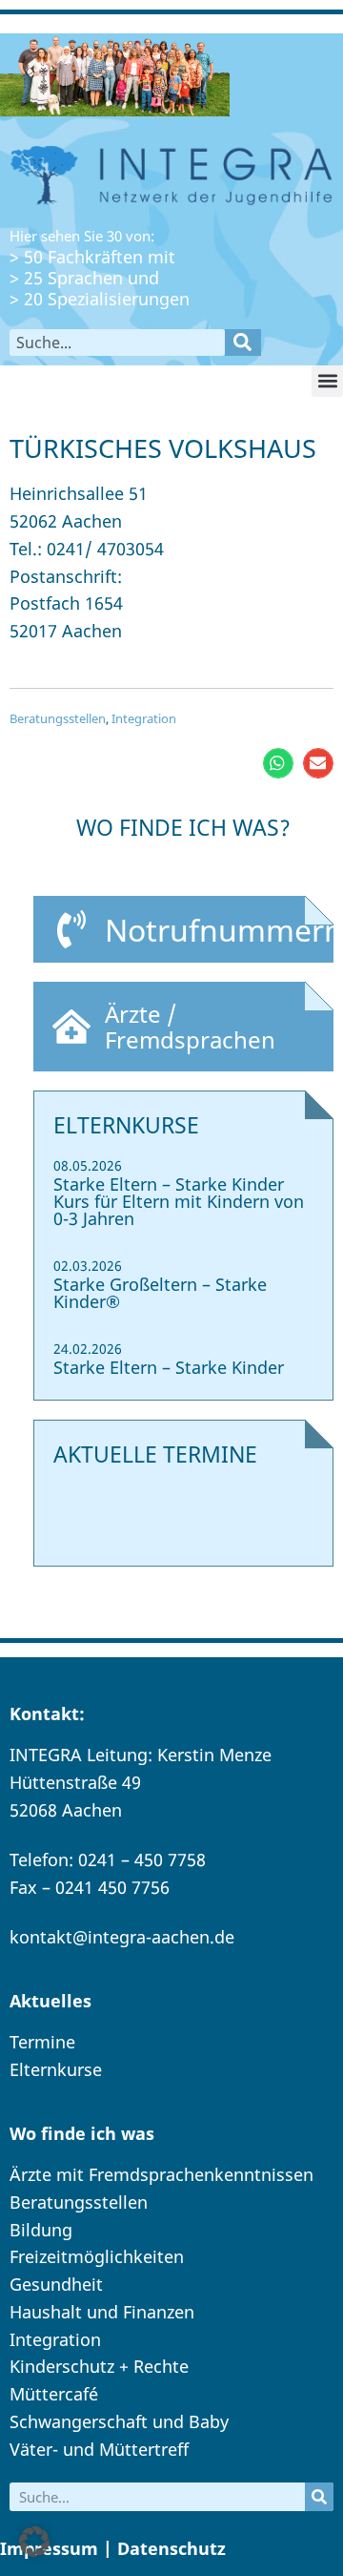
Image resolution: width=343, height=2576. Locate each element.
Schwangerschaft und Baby (119, 2421)
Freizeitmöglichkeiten (97, 2256)
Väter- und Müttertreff (99, 2449)
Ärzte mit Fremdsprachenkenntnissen (161, 2174)
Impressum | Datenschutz (113, 2548)
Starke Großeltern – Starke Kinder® (160, 1293)
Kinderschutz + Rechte (99, 2366)
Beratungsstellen (58, 718)
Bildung (41, 2230)
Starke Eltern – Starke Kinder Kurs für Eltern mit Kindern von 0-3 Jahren (179, 1201)
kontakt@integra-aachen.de (122, 1937)
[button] (327, 381)
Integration (144, 718)
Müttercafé (54, 2394)
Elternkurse (56, 2069)
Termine (42, 2042)
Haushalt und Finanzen (102, 2312)
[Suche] (243, 343)
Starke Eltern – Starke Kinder (169, 1367)
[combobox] (117, 343)
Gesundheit (56, 2284)
